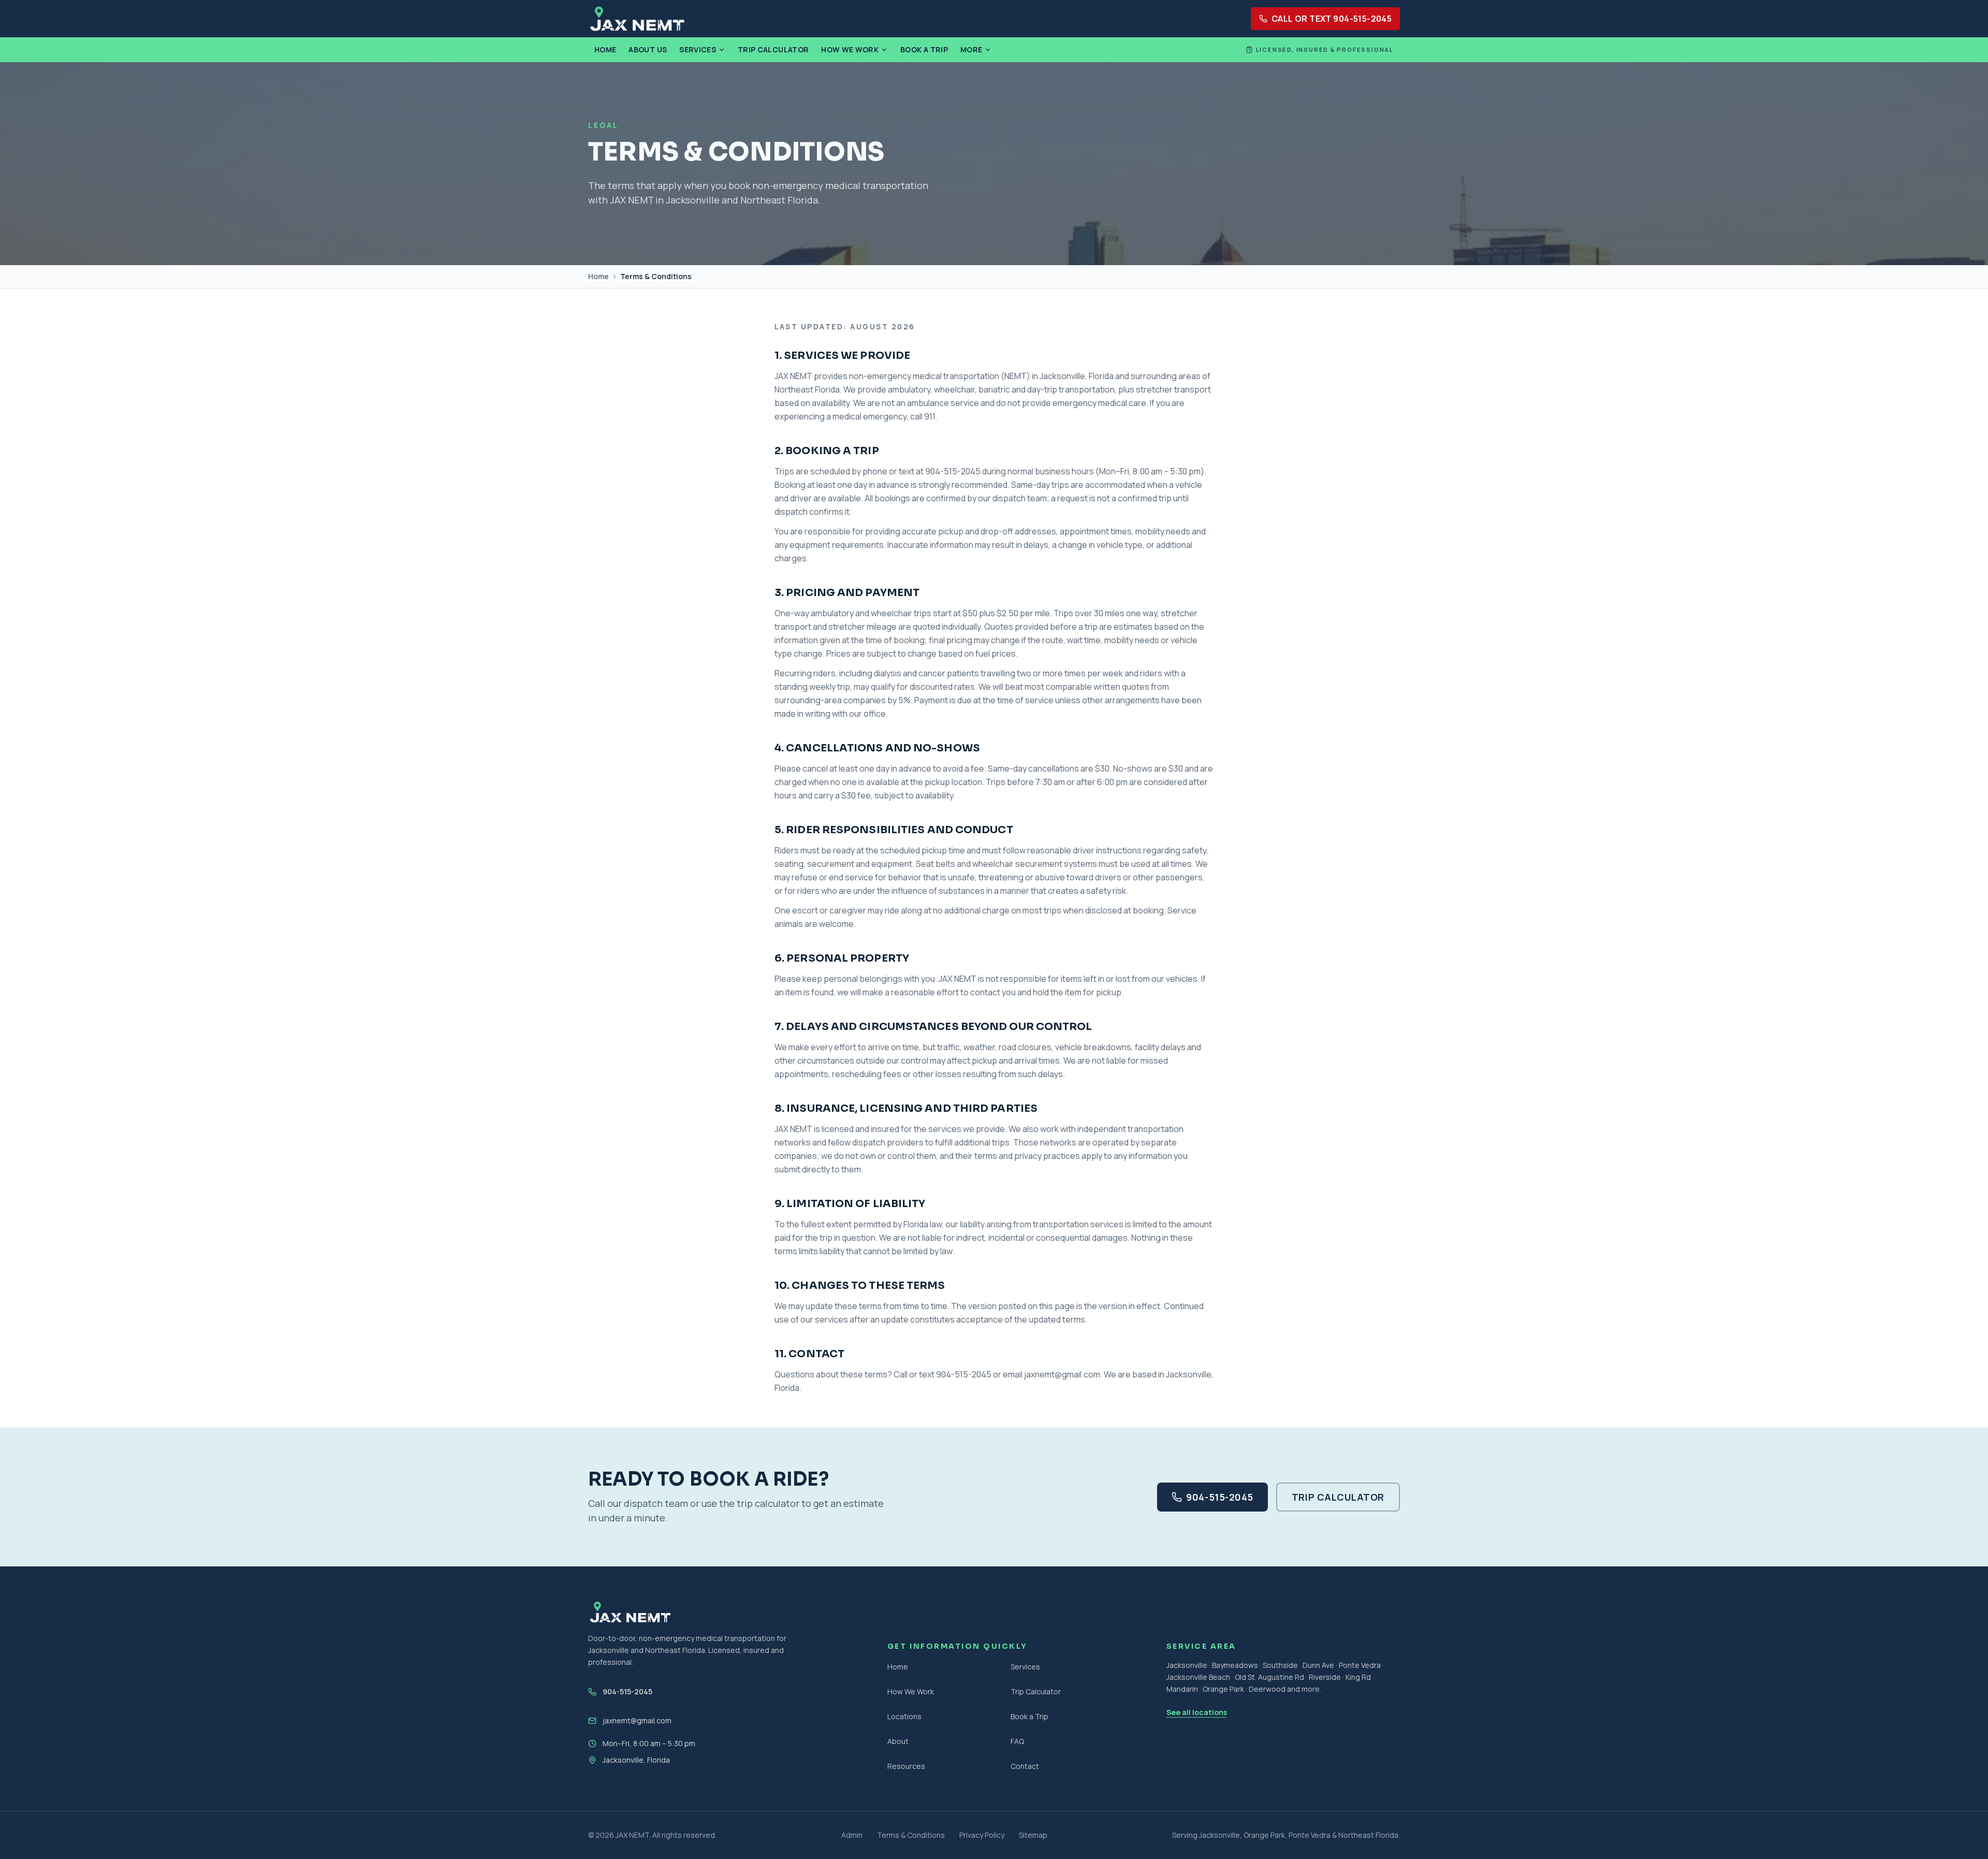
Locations (904, 1716)
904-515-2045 (1219, 1497)
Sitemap (1033, 1835)
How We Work (850, 49)
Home (605, 49)
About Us (648, 49)
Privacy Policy (982, 1835)
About (898, 1741)
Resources (906, 1766)
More (971, 49)
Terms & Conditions (911, 1835)
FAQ (1017, 1741)
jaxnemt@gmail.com (637, 1720)
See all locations (1197, 1712)
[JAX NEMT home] (637, 19)
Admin (852, 1835)
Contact (1025, 1766)
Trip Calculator (773, 49)
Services (698, 49)
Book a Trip (924, 49)
